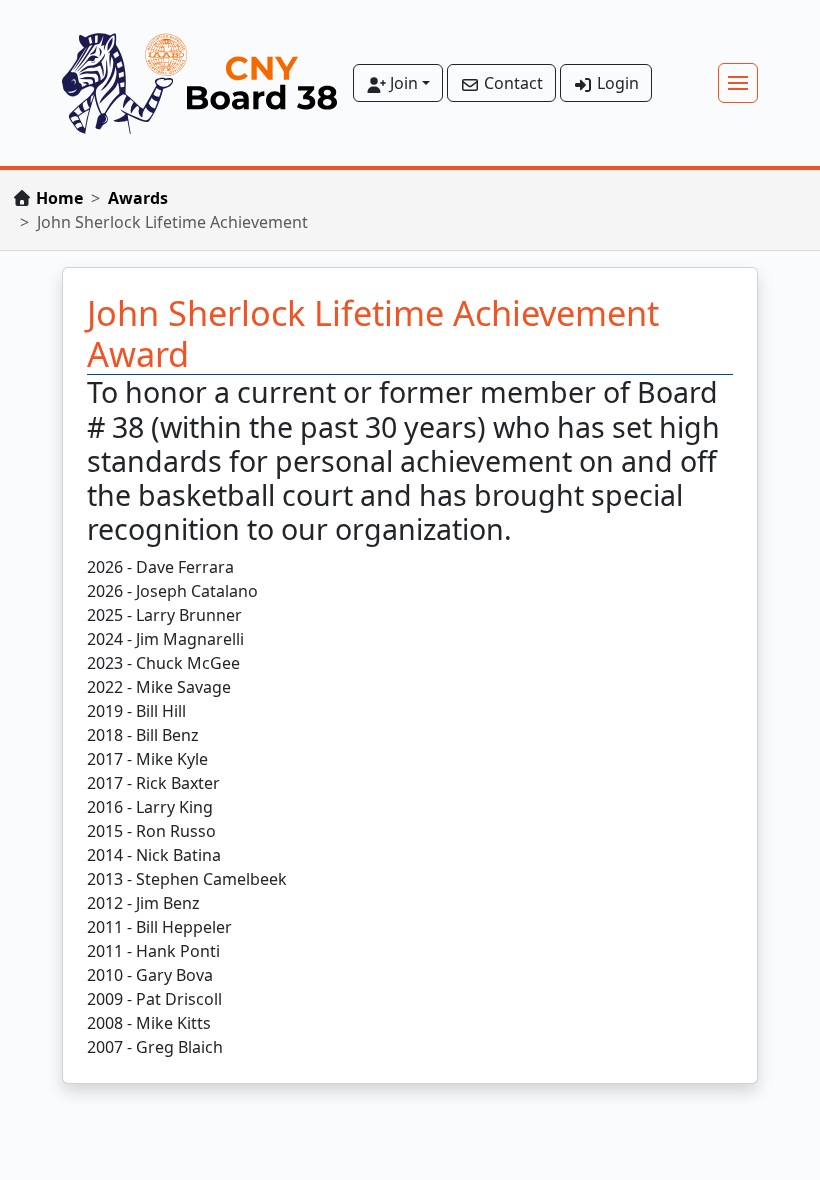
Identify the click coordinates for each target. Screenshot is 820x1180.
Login (616, 83)
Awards (138, 198)
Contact (511, 83)
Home (59, 198)
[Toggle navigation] (738, 83)
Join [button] (402, 83)
